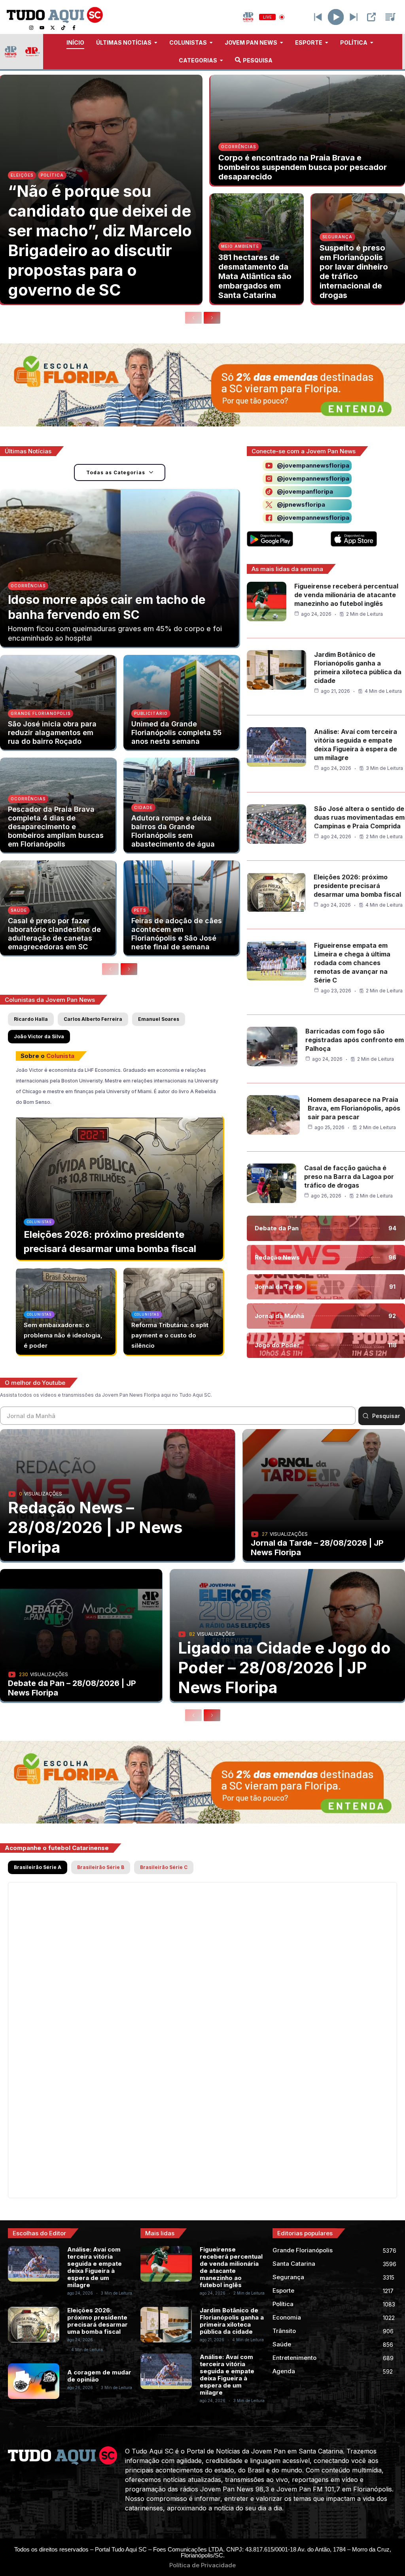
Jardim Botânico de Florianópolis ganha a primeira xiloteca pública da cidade (232, 2321)
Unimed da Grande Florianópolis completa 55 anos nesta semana (176, 733)
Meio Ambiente (240, 246)
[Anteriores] (193, 318)
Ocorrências (238, 147)
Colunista (60, 1056)
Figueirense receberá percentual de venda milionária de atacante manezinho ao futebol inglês (346, 595)
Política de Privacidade (202, 2565)
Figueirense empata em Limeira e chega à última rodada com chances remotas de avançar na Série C (352, 963)
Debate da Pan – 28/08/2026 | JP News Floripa (72, 1688)
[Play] (336, 17)
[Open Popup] (371, 17)
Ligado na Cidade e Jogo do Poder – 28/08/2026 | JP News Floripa (284, 1668)
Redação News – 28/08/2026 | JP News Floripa (95, 1527)
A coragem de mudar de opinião (99, 2376)
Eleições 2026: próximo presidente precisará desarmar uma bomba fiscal (357, 886)
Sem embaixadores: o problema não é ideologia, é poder (63, 1335)
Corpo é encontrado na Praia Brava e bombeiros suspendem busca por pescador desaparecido (303, 167)
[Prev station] (354, 17)
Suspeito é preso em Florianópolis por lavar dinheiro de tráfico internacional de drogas (354, 272)
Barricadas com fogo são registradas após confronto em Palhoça (355, 1040)
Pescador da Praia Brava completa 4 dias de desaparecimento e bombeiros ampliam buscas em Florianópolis (56, 827)
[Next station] (318, 17)
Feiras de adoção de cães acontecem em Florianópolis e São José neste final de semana (177, 934)
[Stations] (390, 17)
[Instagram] (31, 28)
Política (52, 175)
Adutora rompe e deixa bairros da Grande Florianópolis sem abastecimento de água (173, 831)
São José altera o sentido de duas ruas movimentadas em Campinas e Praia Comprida (359, 817)
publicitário (151, 713)
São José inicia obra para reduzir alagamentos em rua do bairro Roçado (52, 733)
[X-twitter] (53, 28)
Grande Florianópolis (41, 713)
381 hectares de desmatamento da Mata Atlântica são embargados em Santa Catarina (255, 276)
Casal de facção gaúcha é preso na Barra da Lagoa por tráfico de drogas (349, 1177)
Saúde (19, 910)
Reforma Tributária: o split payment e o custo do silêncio (170, 1335)
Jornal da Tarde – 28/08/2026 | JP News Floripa (317, 1548)
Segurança (337, 237)
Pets (140, 910)
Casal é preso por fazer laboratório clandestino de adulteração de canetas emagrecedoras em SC (54, 934)
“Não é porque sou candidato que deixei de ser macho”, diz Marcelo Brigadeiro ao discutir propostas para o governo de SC (100, 240)
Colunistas (39, 1222)
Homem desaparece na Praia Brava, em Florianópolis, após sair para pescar (354, 1108)
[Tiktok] (63, 28)
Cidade (143, 807)
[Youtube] (42, 28)
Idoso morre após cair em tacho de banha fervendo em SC (107, 607)
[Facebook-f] (74, 28)
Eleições (22, 175)
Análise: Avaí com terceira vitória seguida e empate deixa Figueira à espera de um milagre (95, 2267)
